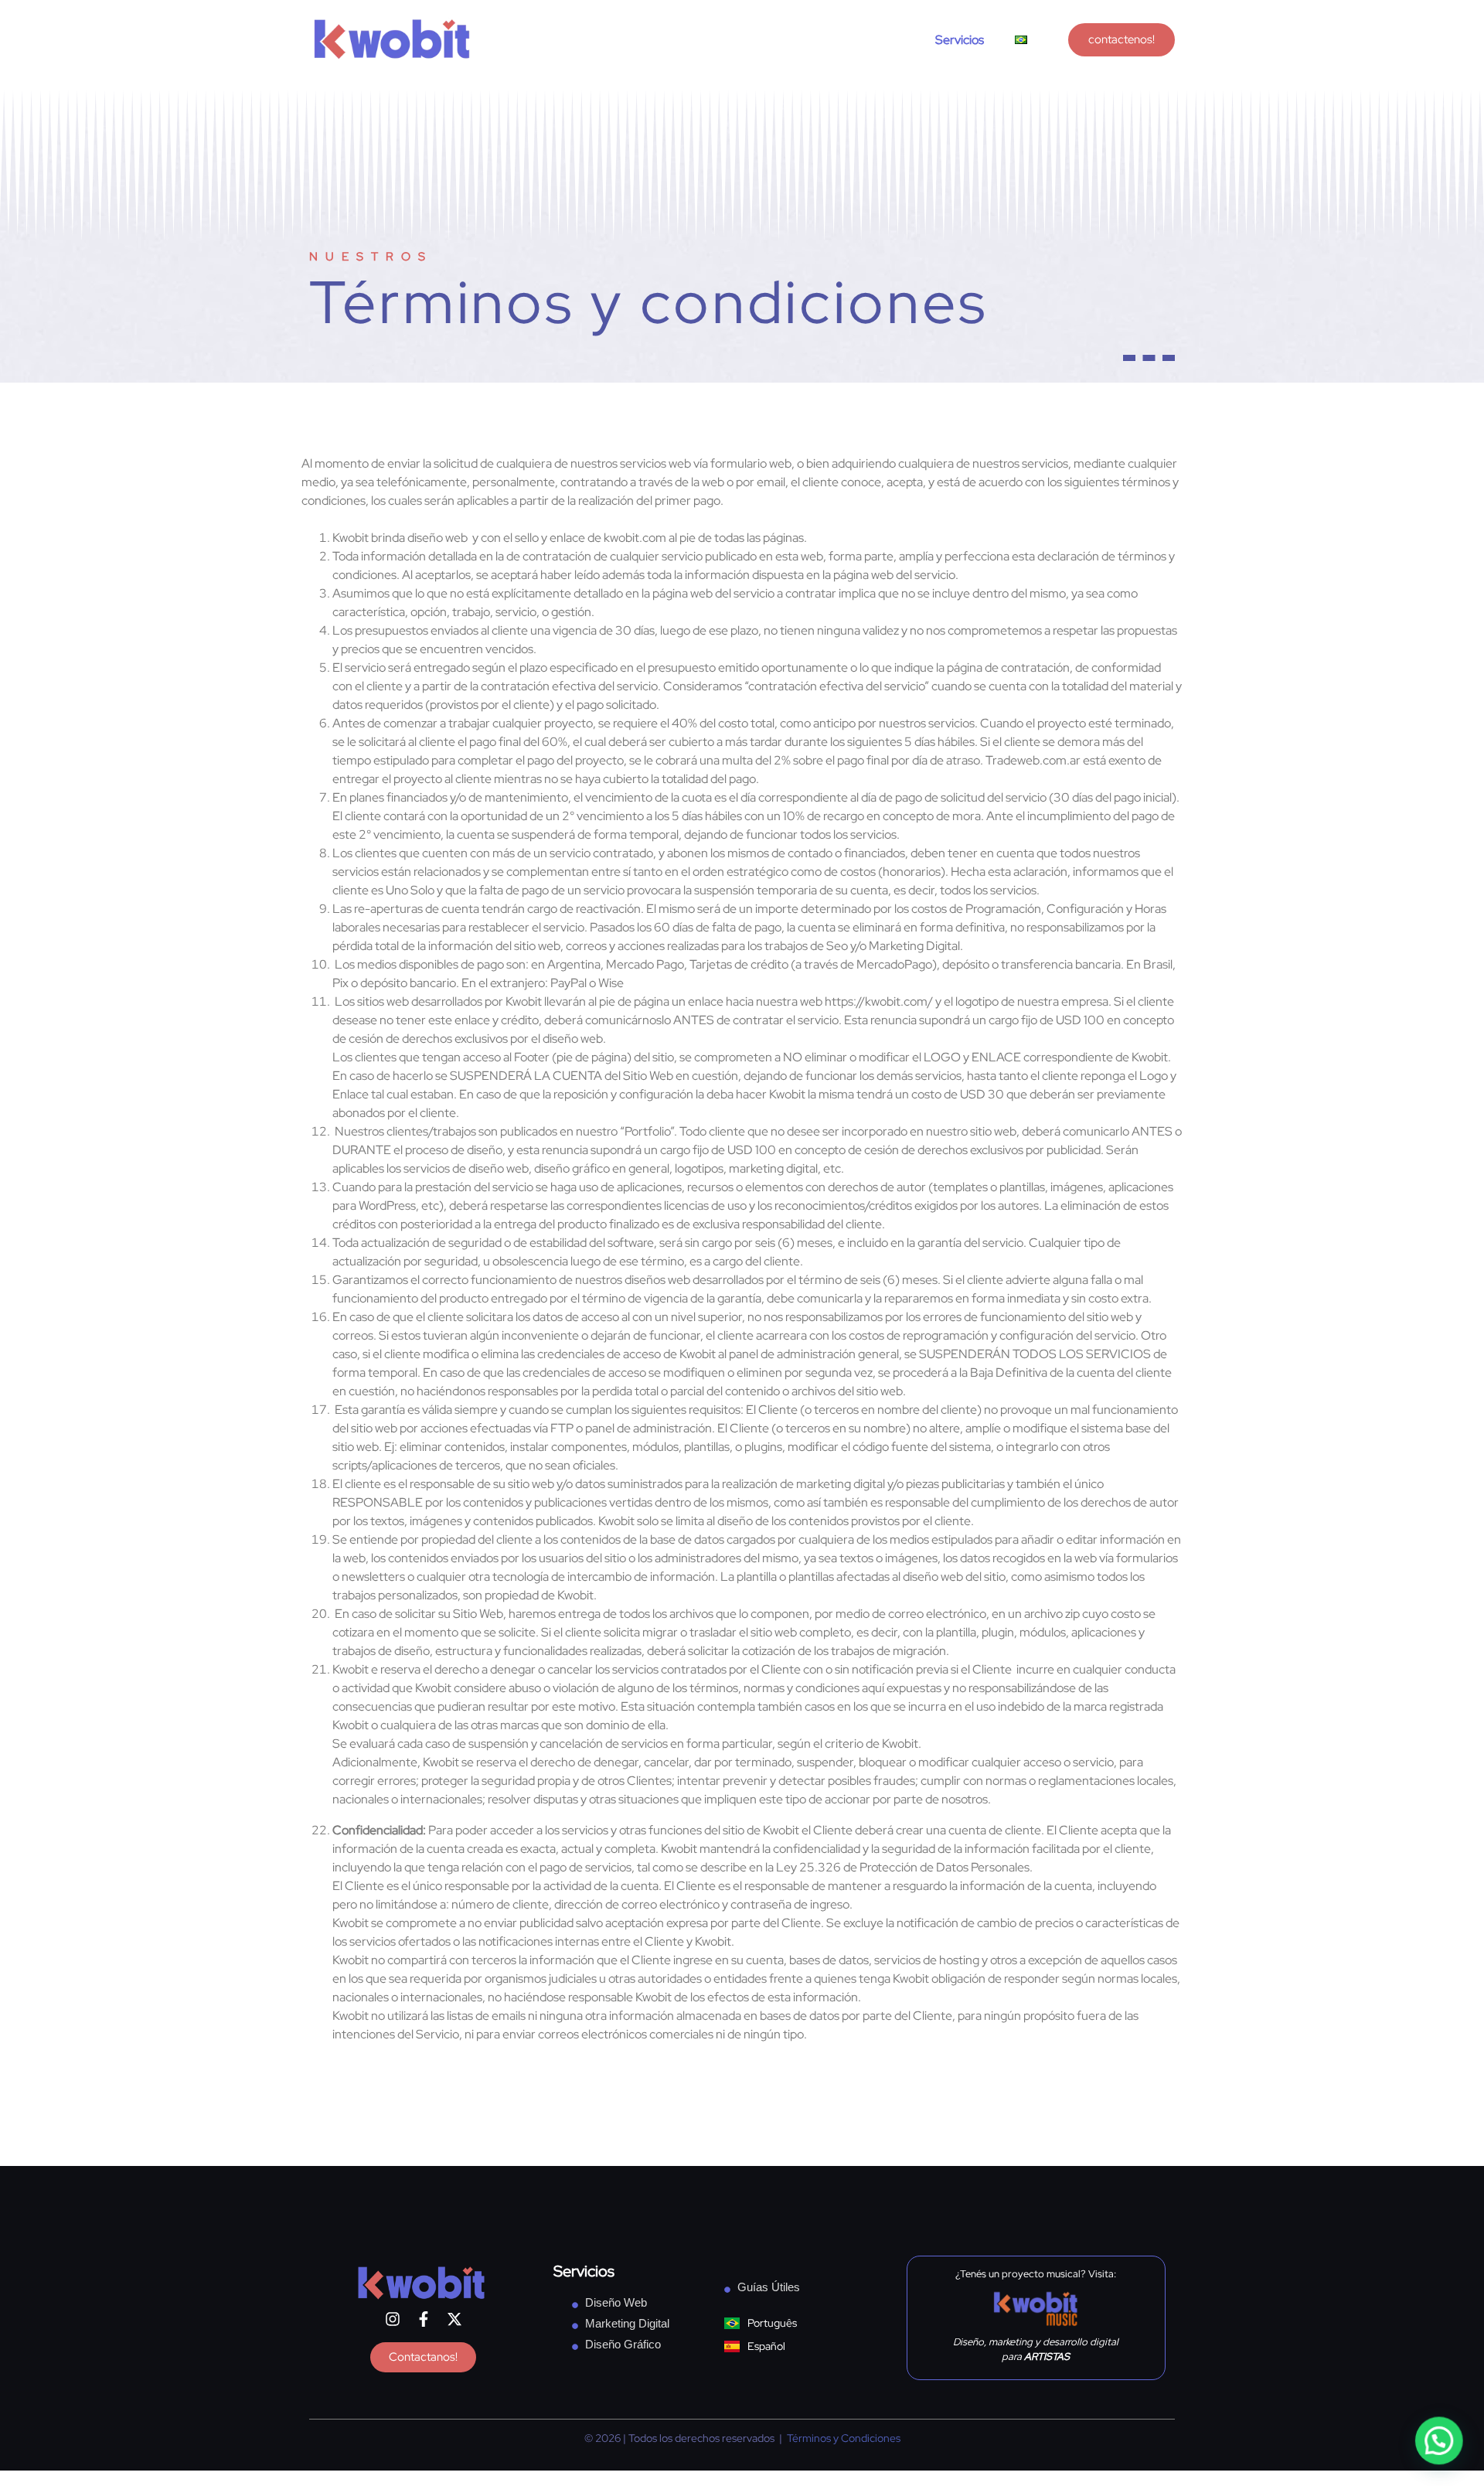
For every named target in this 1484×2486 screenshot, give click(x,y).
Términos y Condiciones (844, 2438)
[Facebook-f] (424, 2319)
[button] (1439, 2441)
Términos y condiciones (648, 302)
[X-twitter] (454, 2319)
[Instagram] (393, 2319)
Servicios (960, 40)
